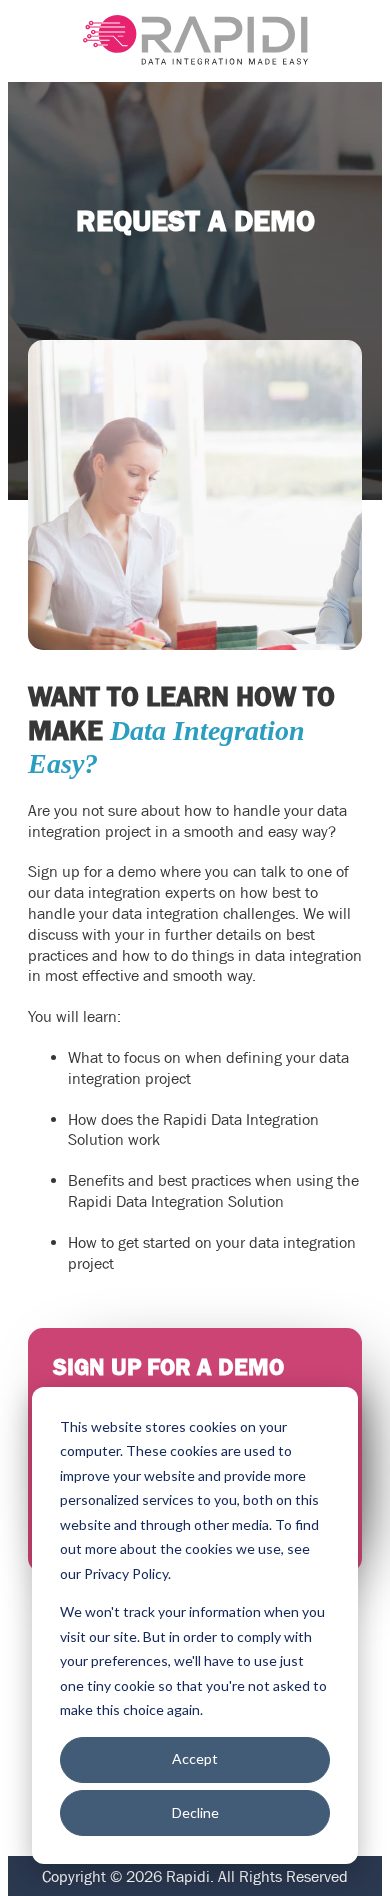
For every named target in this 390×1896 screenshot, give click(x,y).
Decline (195, 1812)
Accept (195, 1758)
